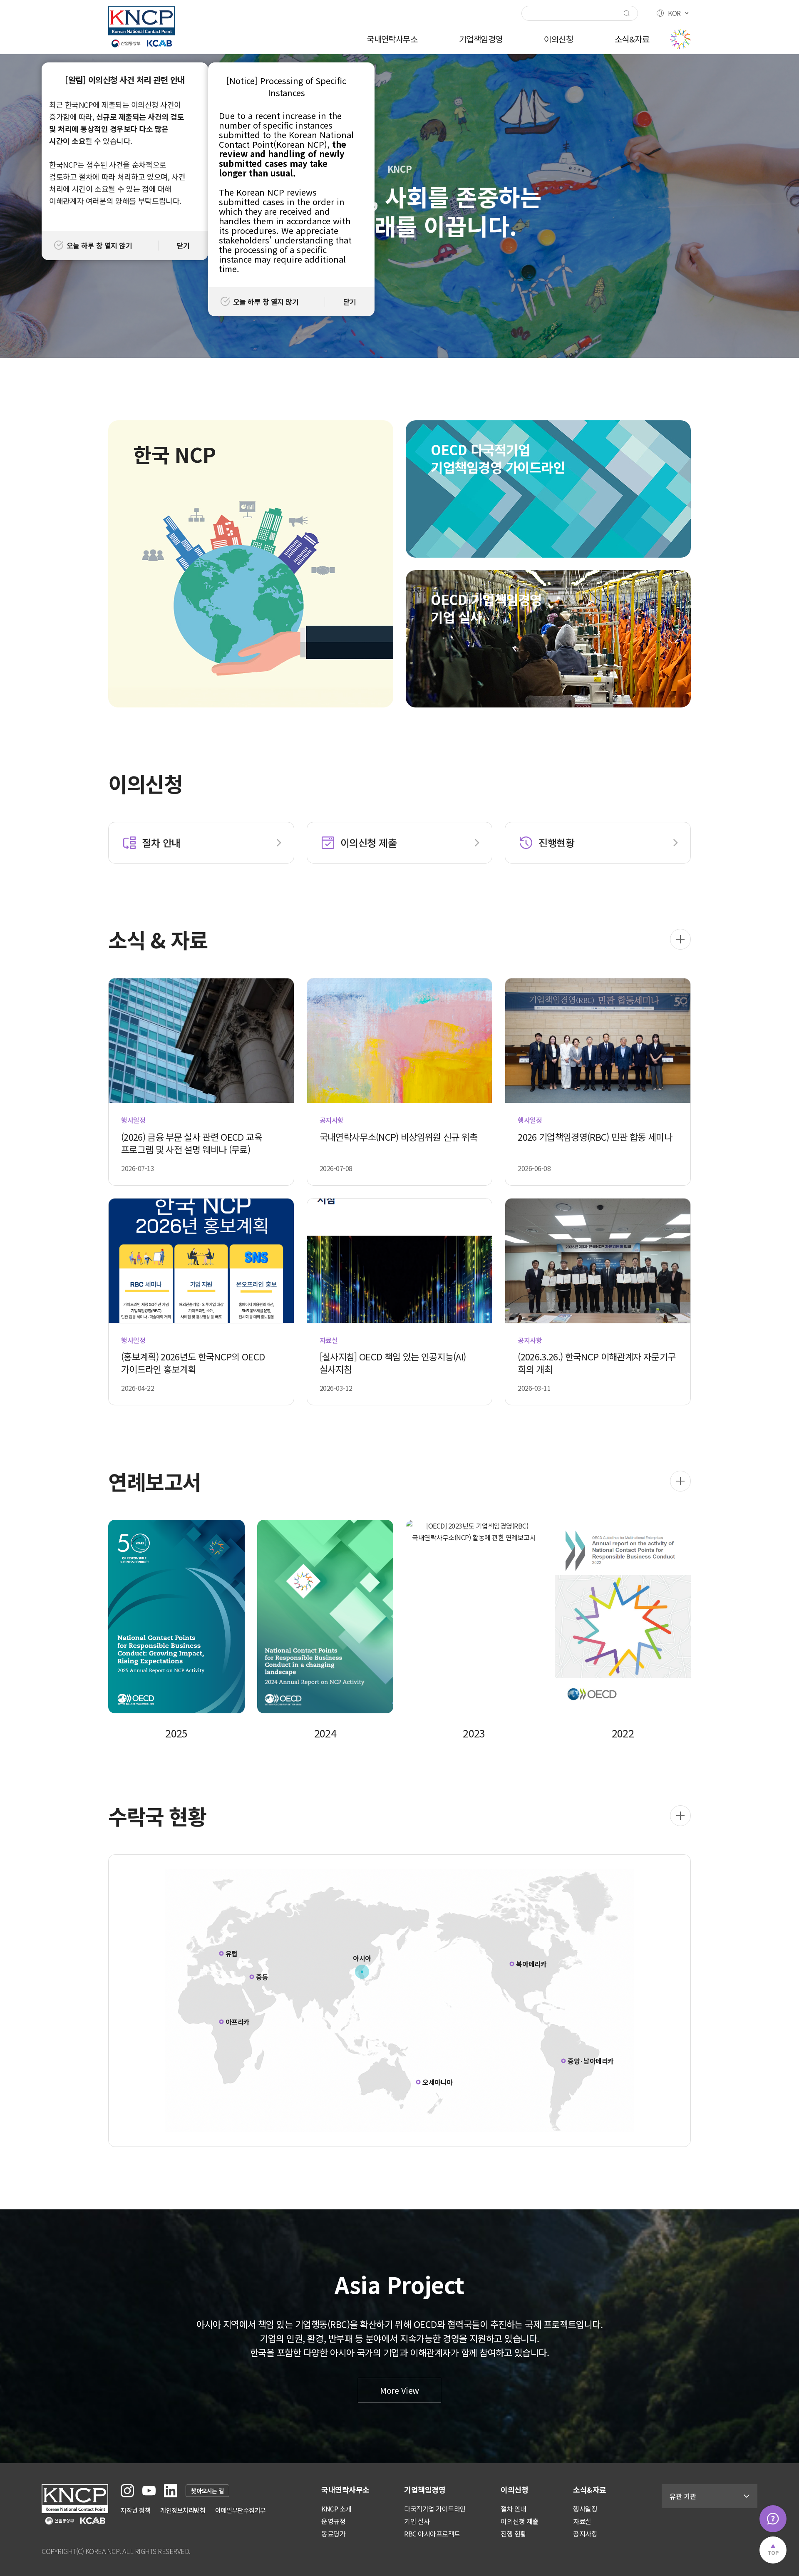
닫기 (183, 245)
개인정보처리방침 (183, 2510)
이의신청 (558, 39)
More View (399, 2390)
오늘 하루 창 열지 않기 (99, 245)
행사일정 (585, 2509)
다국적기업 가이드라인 (435, 2509)
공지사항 (585, 2534)
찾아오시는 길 (207, 2491)
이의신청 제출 (520, 2521)
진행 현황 (514, 2534)
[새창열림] (127, 2491)
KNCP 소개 (336, 2509)
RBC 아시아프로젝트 (432, 2534)
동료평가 (333, 2534)
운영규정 (333, 2521)
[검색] (627, 13)
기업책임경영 (481, 39)
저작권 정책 (135, 2510)
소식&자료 (632, 39)
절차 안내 (514, 2509)
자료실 (582, 2521)
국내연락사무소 (392, 39)
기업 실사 (417, 2521)
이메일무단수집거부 (241, 2510)
